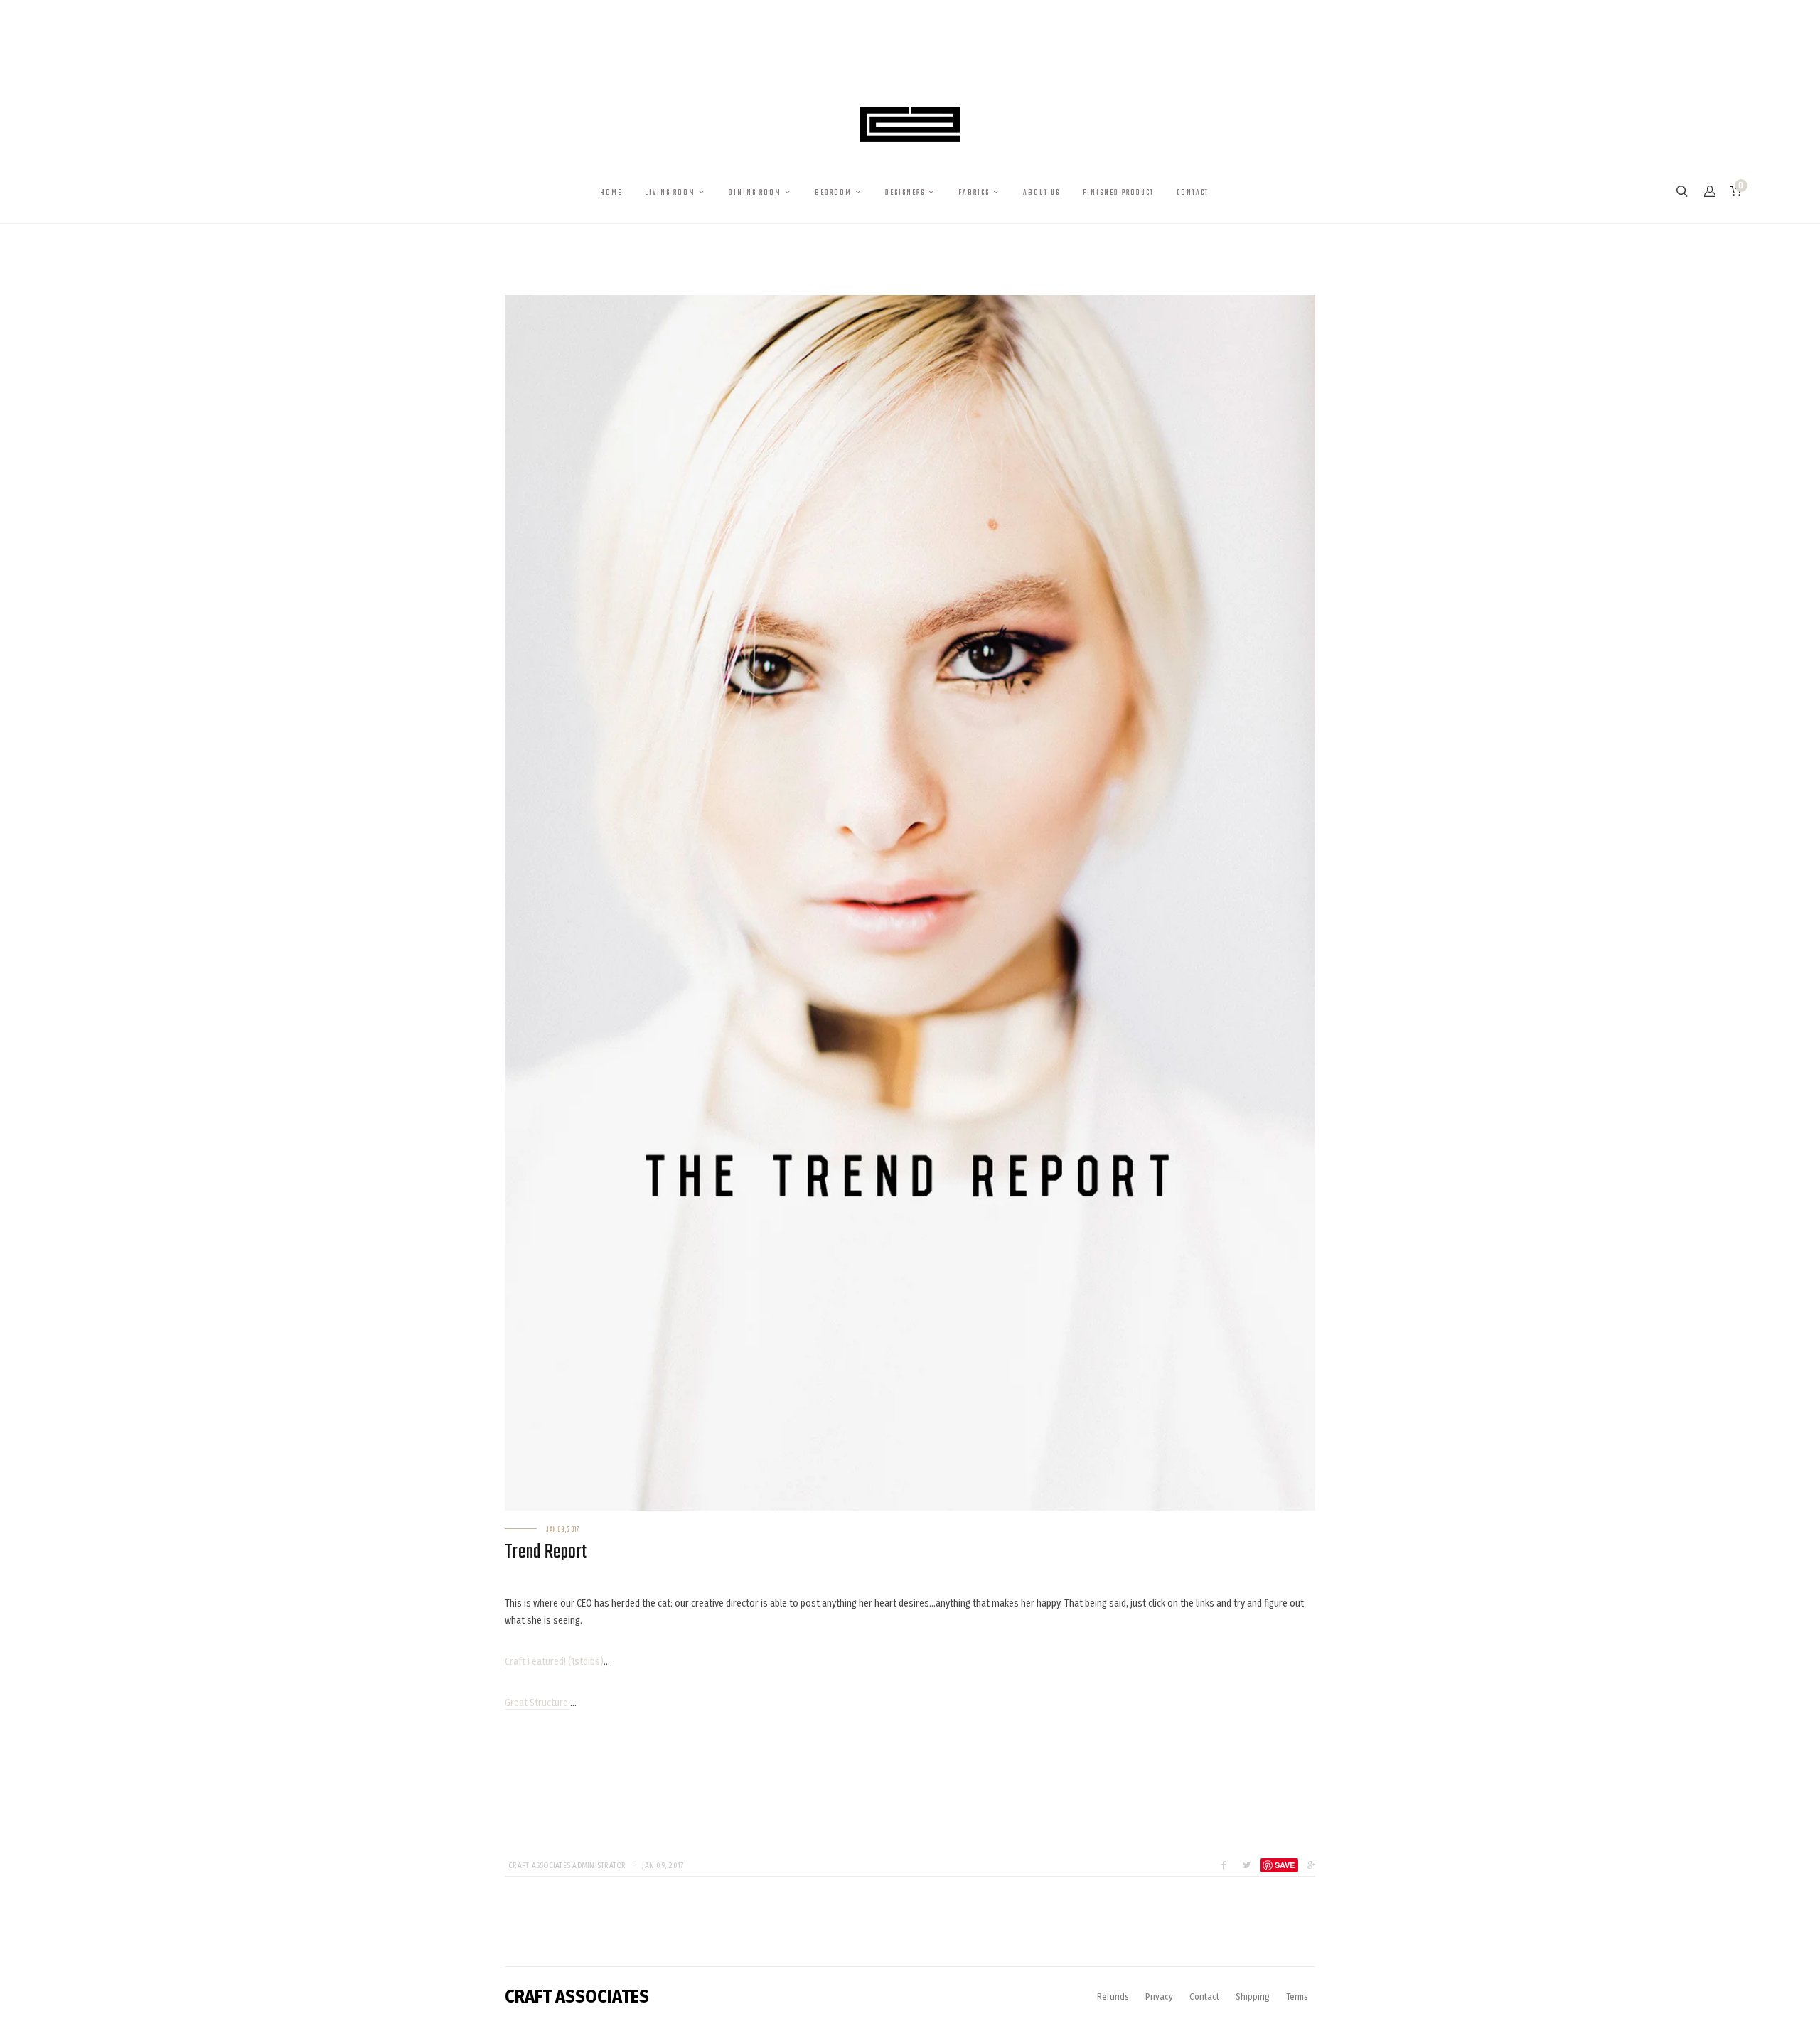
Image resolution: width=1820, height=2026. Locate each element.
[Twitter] (1247, 1865)
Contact (1204, 1996)
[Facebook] (1224, 1865)
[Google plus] (1308, 1865)
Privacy (1159, 1996)
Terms (1297, 1996)
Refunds (1113, 1996)
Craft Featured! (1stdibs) (554, 1662)
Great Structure (537, 1703)
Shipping (1253, 1996)
